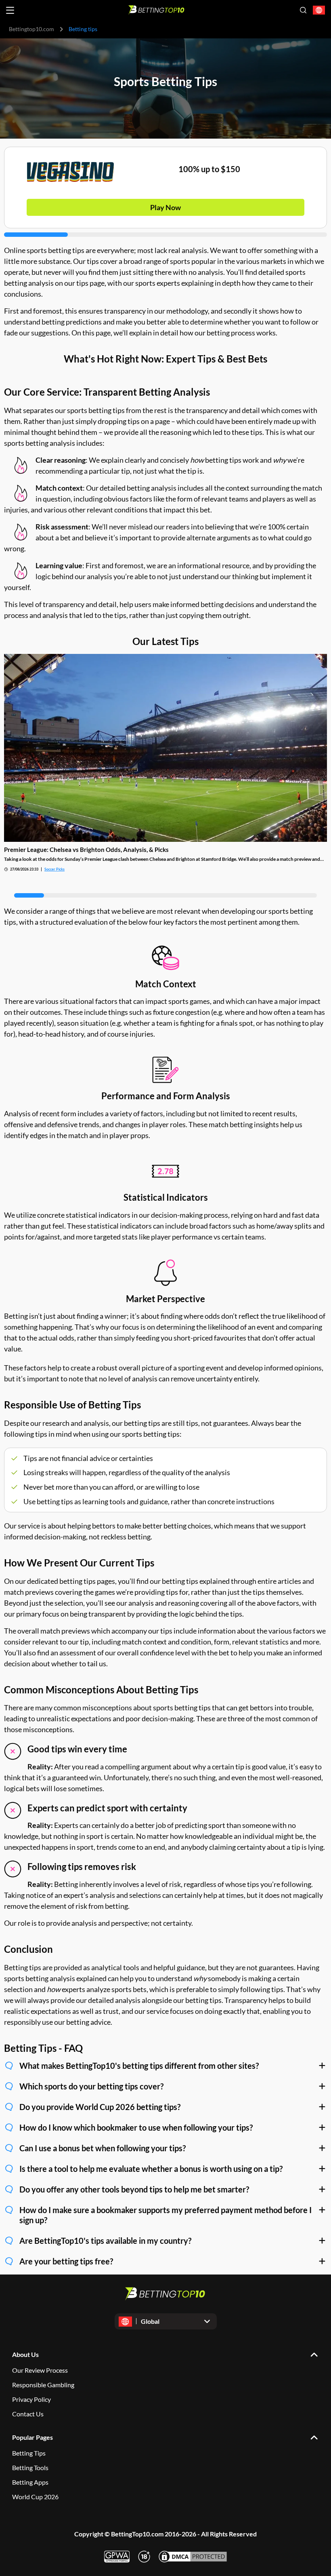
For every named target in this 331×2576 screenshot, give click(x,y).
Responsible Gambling (43, 2385)
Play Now (165, 207)
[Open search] (303, 10)
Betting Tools (30, 2467)
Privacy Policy (31, 2399)
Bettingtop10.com (31, 29)
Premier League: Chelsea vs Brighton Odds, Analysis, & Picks (86, 850)
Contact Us (28, 2414)
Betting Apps (30, 2482)
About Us (25, 2354)
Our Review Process (40, 2370)
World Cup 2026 (35, 2497)
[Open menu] (10, 10)
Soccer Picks (54, 869)
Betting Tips (29, 2453)
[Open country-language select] (319, 10)
